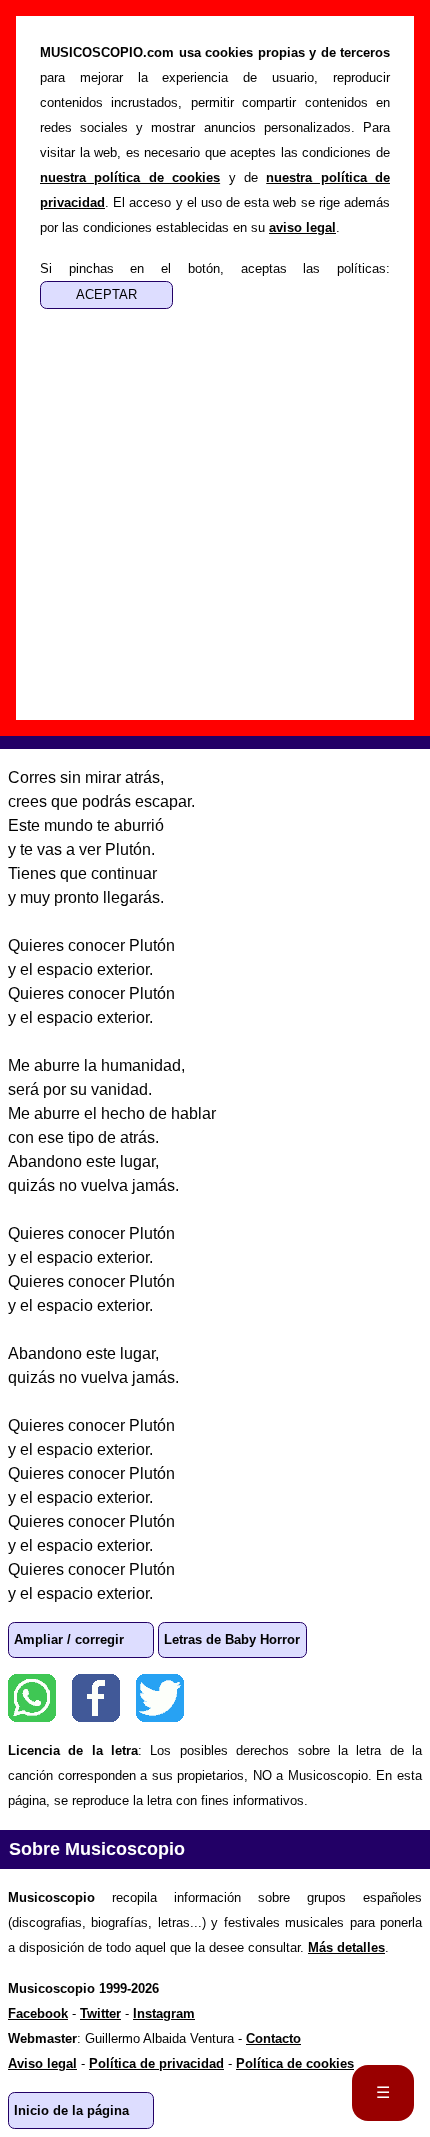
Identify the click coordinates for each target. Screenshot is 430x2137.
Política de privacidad (156, 2063)
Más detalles (346, 1947)
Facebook (96, 1698)
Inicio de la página (71, 2110)
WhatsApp (32, 1698)
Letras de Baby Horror (232, 1639)
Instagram (164, 2013)
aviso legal (302, 227)
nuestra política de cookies (130, 177)
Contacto (273, 2038)
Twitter (160, 1698)
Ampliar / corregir (69, 1639)
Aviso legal (42, 2063)
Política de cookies (295, 2063)
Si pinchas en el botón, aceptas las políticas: (215, 268)
